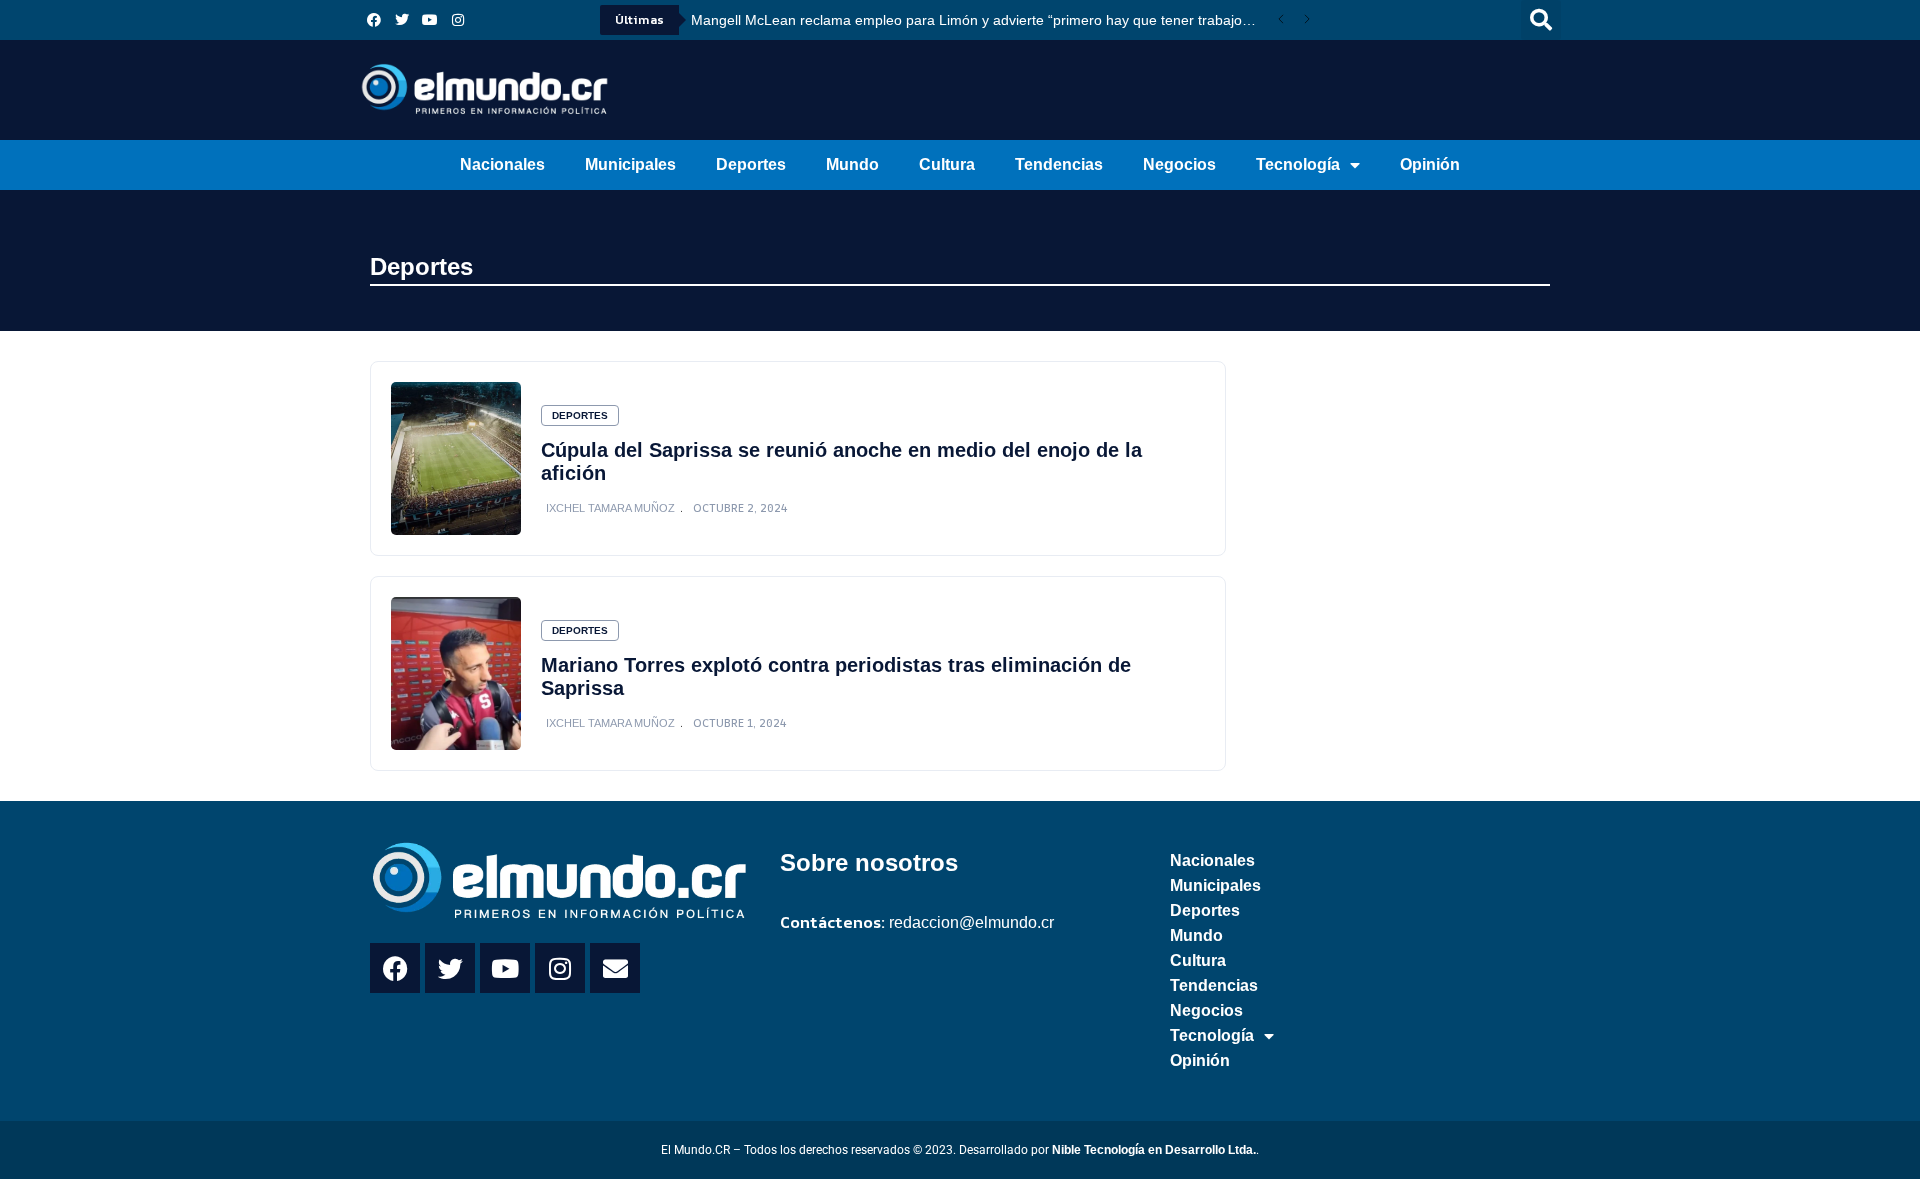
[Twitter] (402, 20)
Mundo (852, 164)
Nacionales (502, 164)
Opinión (1430, 164)
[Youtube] (430, 20)
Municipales (630, 164)
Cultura (947, 164)
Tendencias (1059, 164)
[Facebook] (374, 20)
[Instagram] (458, 20)
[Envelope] (615, 968)
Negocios (1179, 164)
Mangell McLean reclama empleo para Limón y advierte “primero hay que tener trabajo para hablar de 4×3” (979, 20)
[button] (1541, 20)
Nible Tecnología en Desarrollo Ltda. (1154, 1150)
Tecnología (1298, 164)
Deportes (751, 164)
